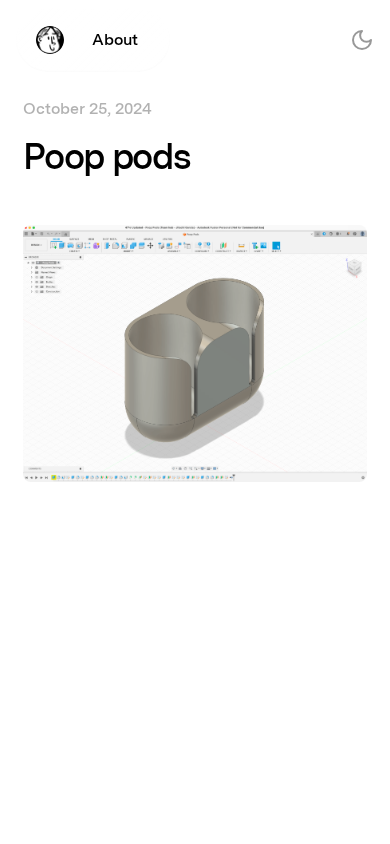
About (115, 39)
